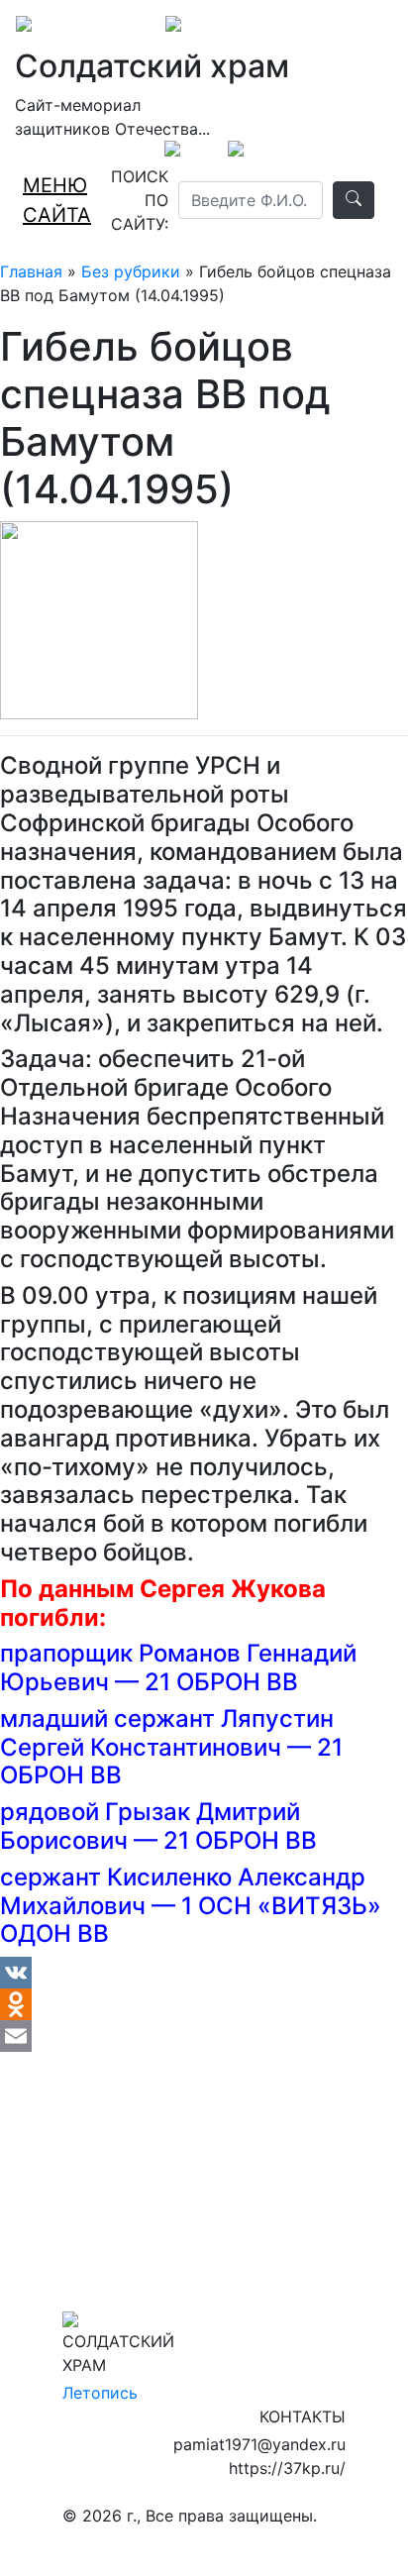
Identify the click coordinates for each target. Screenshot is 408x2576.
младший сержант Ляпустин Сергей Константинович (167, 1733)
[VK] (204, 1973)
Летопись (100, 2393)
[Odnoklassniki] (204, 2004)
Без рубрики (131, 271)
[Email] (204, 2036)
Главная (31, 271)
